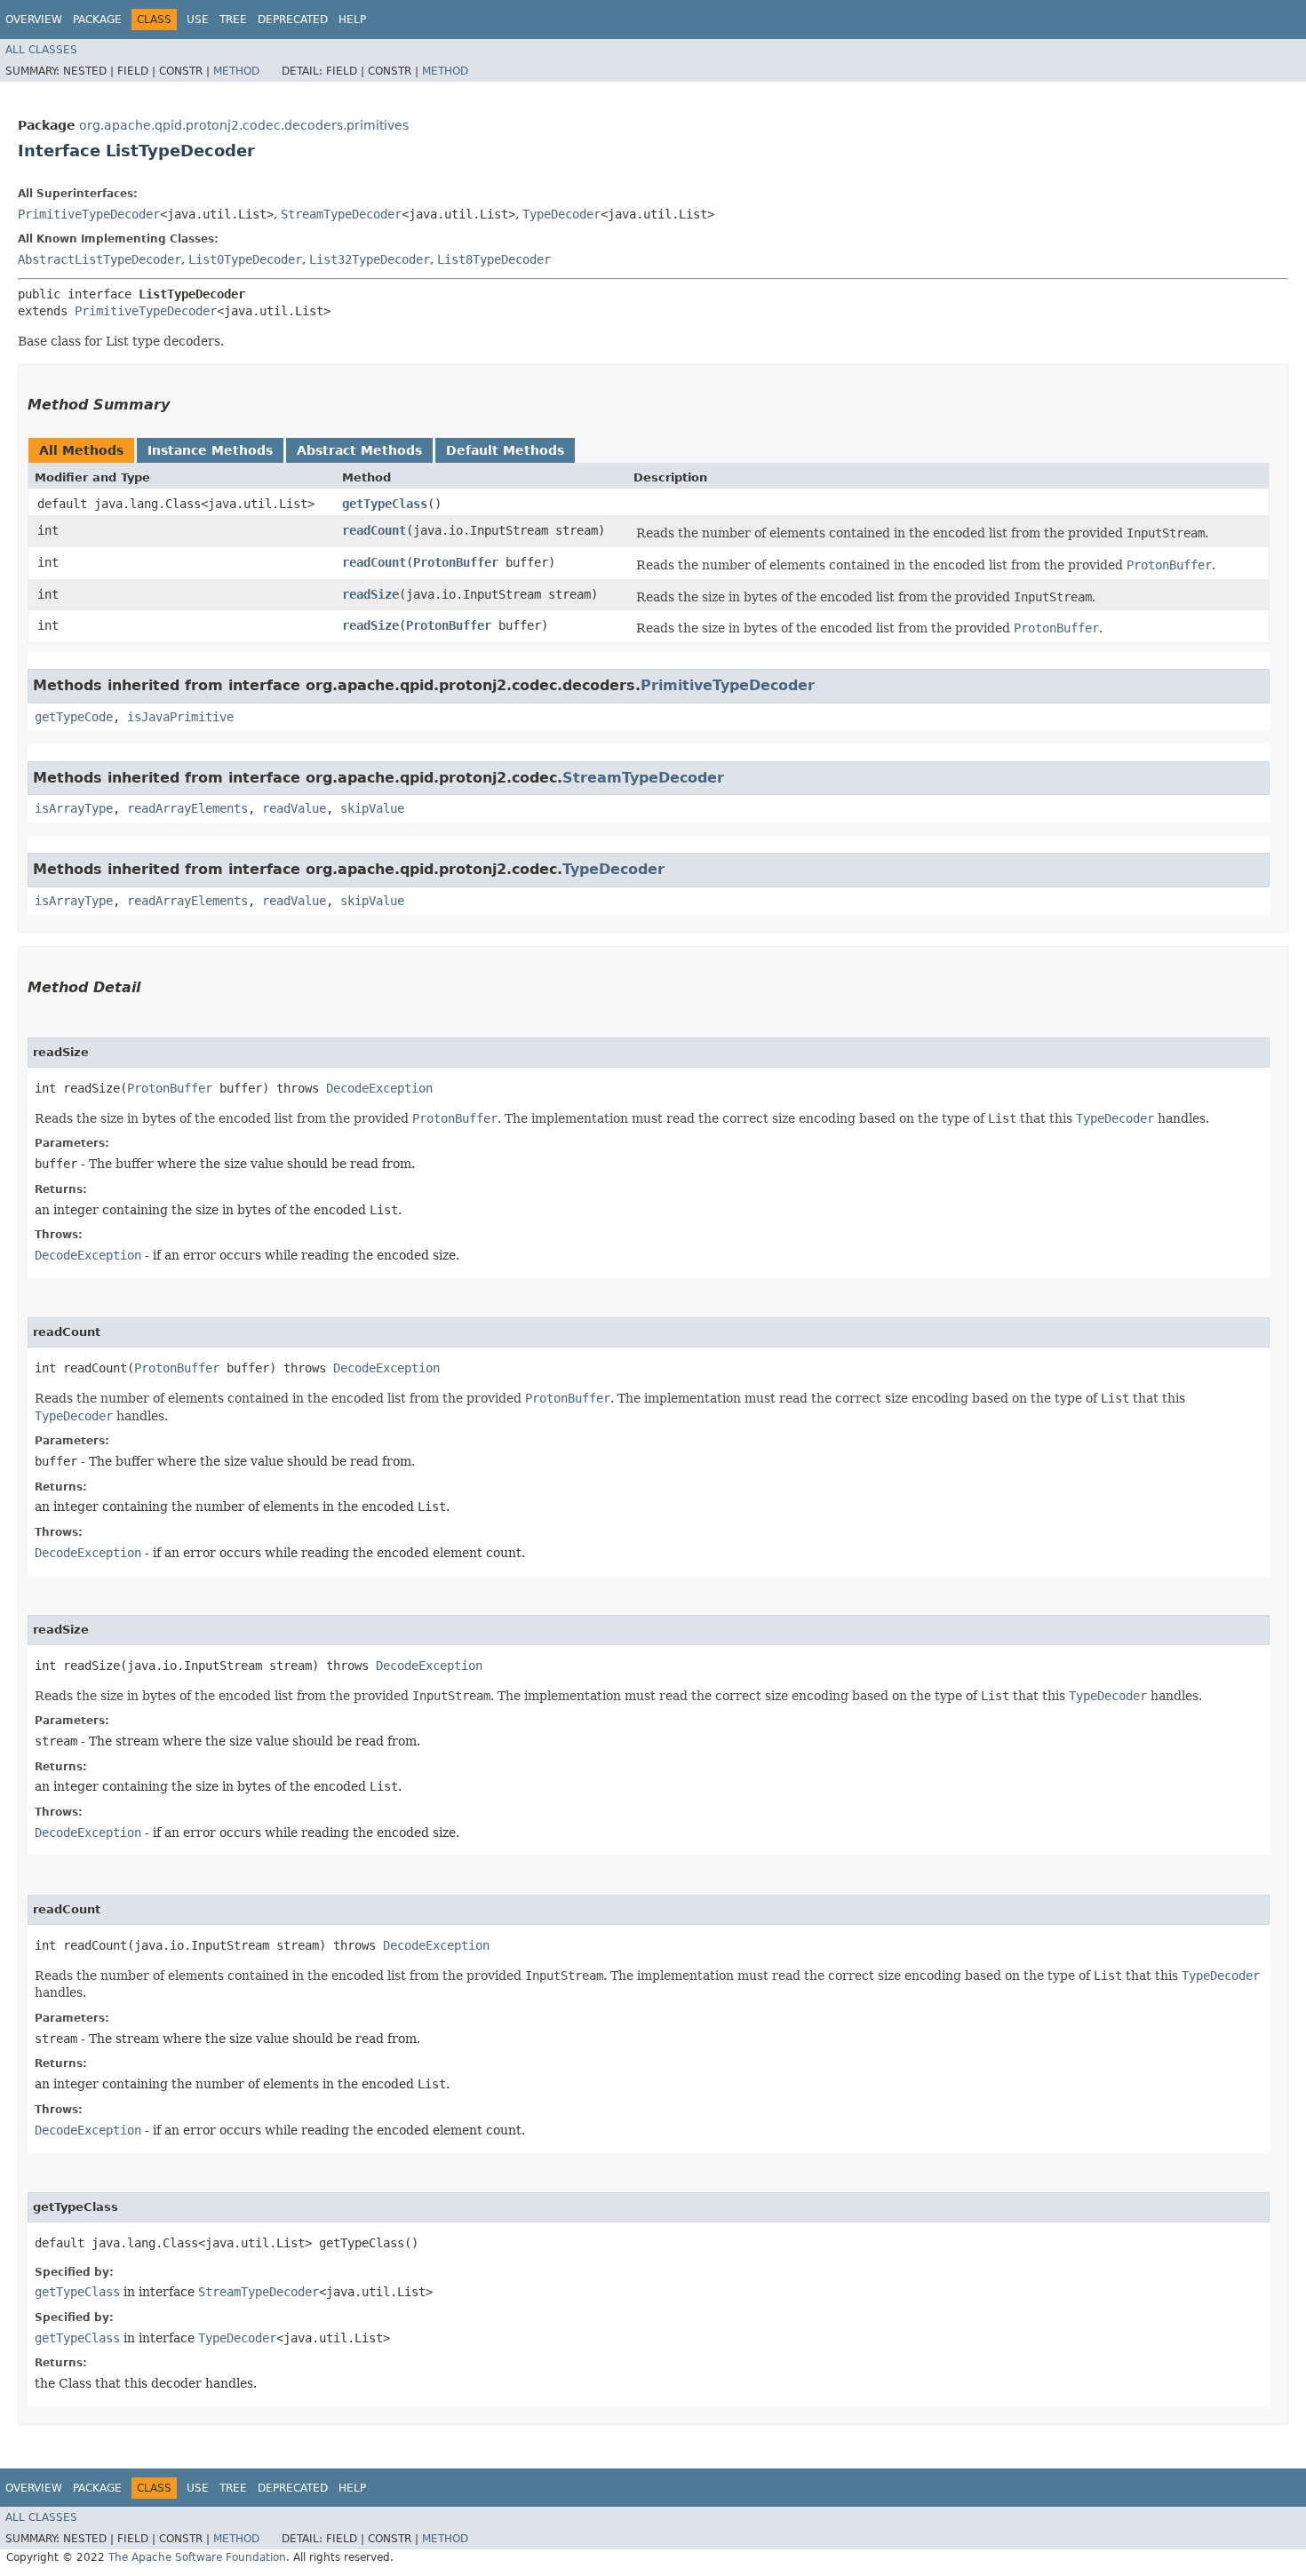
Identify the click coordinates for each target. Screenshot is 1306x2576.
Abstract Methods (359, 450)
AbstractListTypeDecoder (100, 259)
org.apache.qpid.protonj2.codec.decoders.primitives (244, 125)
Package (97, 20)
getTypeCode (74, 717)
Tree (233, 20)
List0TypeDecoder (245, 259)
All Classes (41, 50)
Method (236, 71)
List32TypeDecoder (370, 259)
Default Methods (505, 450)
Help (352, 20)
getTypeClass (385, 504)
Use (198, 20)
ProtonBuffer (456, 562)
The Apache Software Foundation (197, 2557)
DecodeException (379, 1088)
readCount (374, 530)
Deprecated (293, 20)
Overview (34, 20)
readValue (294, 808)
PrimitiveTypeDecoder (89, 214)
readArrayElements (187, 808)
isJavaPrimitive (180, 717)
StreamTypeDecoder (341, 214)
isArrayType (74, 808)
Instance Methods (210, 450)
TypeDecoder (561, 214)
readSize (370, 594)
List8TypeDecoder (494, 259)
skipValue (372, 808)
